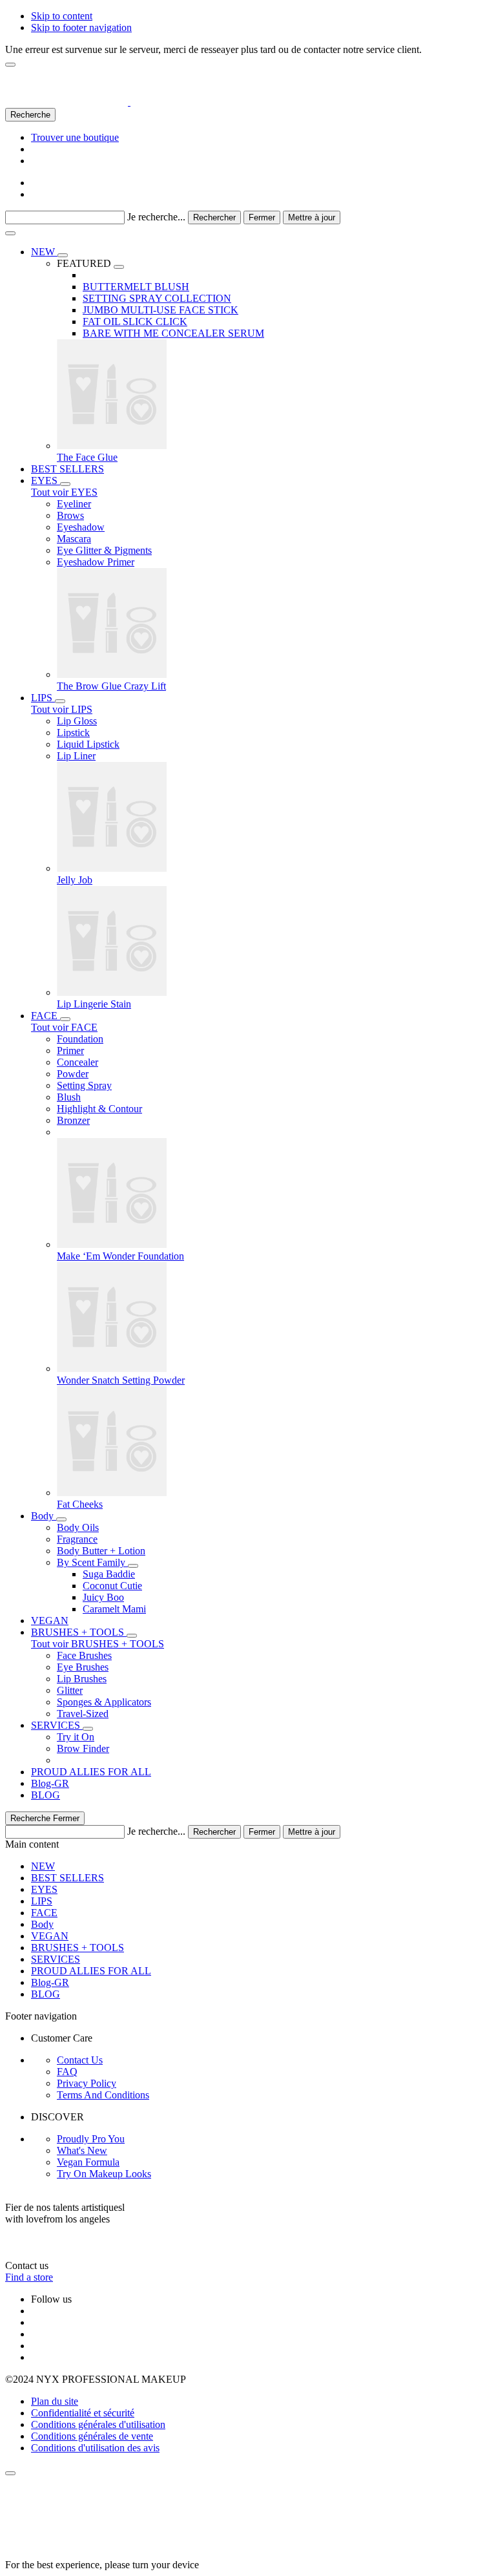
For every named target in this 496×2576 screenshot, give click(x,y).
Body (42, 1924)
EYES (44, 1889)
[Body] (61, 1519)
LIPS (42, 1901)
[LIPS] (60, 701)
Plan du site (55, 2401)
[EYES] (65, 484)
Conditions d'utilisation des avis (95, 2448)
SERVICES (56, 1959)
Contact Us (80, 2060)
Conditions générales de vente (92, 2436)
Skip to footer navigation (81, 27)
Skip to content (62, 16)
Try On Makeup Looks (104, 2174)
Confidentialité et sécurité (83, 2413)
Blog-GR (50, 1982)
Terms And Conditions (103, 2095)
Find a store (29, 2277)
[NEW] (63, 255)
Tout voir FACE (64, 1027)
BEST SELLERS (67, 1878)
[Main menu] (10, 233)
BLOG (46, 1994)
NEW (43, 1866)
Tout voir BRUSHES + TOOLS (98, 1644)
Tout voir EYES (64, 492)
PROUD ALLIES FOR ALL (91, 1971)
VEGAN (50, 1936)
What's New (82, 2150)
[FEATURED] (119, 267)
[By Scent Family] (133, 1566)
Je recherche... (156, 217)
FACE (44, 1913)
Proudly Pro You (91, 2139)
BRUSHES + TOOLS (77, 1948)
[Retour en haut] (10, 2473)
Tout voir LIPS (62, 709)
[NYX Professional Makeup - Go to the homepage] (88, 102)
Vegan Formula (88, 2162)
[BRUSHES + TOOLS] (132, 1636)
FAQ (67, 2072)
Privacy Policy (87, 2083)
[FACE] (65, 1019)
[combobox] (65, 217)
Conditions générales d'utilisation (98, 2424)
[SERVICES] (88, 1729)
